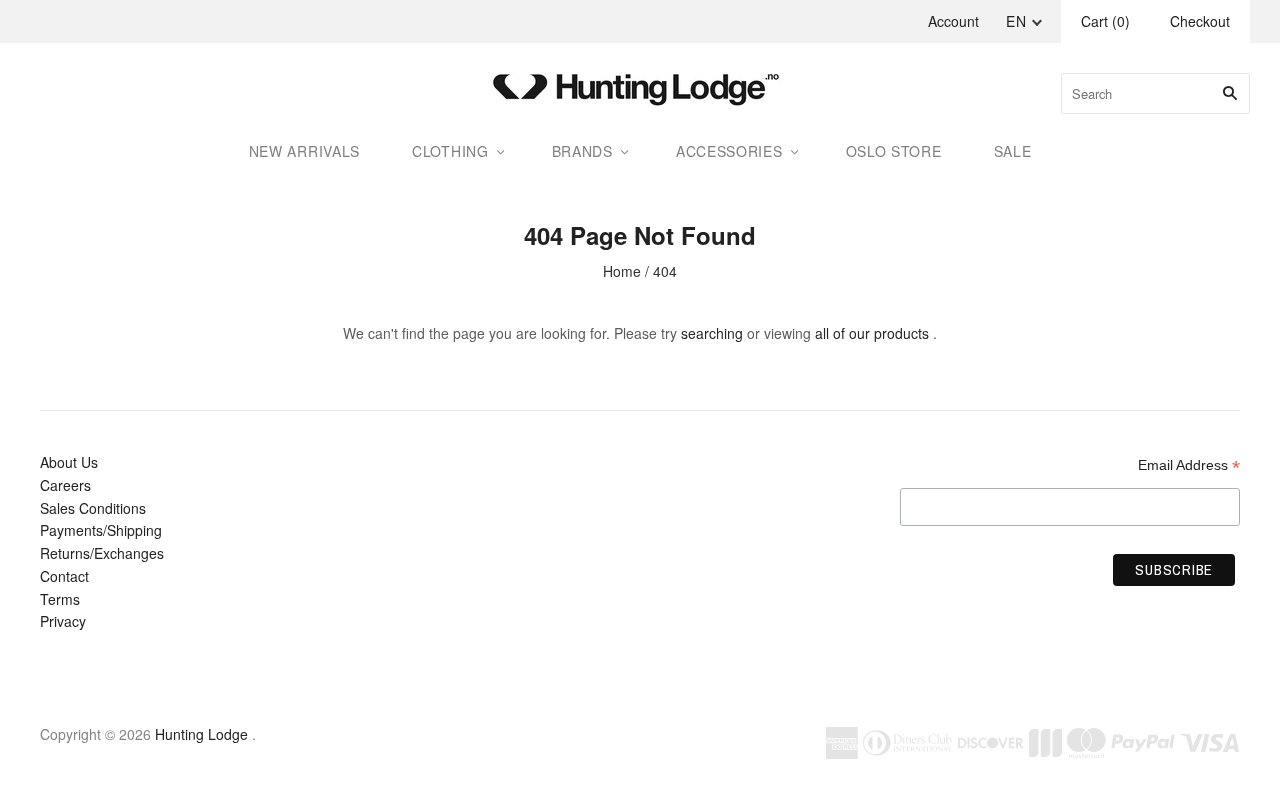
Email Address (1189, 465)
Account (953, 21)
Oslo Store (894, 151)
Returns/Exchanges (102, 553)
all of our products (872, 333)
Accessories (729, 151)
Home (622, 271)
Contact (64, 576)
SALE (1013, 151)
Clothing (450, 151)
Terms (60, 599)
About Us (69, 462)
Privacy (63, 621)
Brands (582, 151)
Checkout (1200, 21)
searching (712, 333)
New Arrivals (304, 151)
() (1105, 21)
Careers (65, 485)
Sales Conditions (93, 508)
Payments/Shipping (101, 530)
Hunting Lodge (201, 734)
